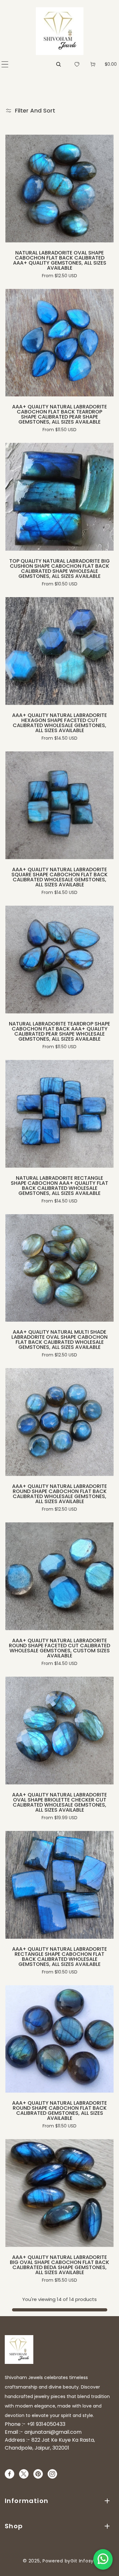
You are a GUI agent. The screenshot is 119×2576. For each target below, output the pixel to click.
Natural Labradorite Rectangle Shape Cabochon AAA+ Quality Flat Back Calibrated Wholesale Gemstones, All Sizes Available (60, 1186)
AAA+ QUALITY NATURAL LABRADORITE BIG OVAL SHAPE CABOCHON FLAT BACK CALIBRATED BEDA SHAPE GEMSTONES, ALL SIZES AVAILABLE (60, 2265)
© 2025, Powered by (47, 2561)
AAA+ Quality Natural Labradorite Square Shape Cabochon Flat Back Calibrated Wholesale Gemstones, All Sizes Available (60, 877)
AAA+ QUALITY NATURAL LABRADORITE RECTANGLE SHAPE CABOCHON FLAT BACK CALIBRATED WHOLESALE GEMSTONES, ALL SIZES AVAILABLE (60, 1957)
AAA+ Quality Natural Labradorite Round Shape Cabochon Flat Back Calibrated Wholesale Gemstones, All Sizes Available (60, 1494)
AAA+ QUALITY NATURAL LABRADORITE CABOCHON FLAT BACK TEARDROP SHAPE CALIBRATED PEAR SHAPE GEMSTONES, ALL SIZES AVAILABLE (60, 414)
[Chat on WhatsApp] (103, 2559)
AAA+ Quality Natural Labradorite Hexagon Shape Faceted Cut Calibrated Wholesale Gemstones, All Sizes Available (60, 723)
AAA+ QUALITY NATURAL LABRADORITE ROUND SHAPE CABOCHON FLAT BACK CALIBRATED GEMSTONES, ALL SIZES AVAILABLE (60, 2111)
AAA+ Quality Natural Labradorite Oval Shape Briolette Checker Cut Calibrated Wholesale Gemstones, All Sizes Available (60, 1802)
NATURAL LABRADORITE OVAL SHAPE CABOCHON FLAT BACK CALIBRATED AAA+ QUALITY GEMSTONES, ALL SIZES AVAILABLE (60, 260)
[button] (5, 64)
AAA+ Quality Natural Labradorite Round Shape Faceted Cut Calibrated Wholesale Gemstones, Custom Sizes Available (60, 1648)
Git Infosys (83, 2561)
